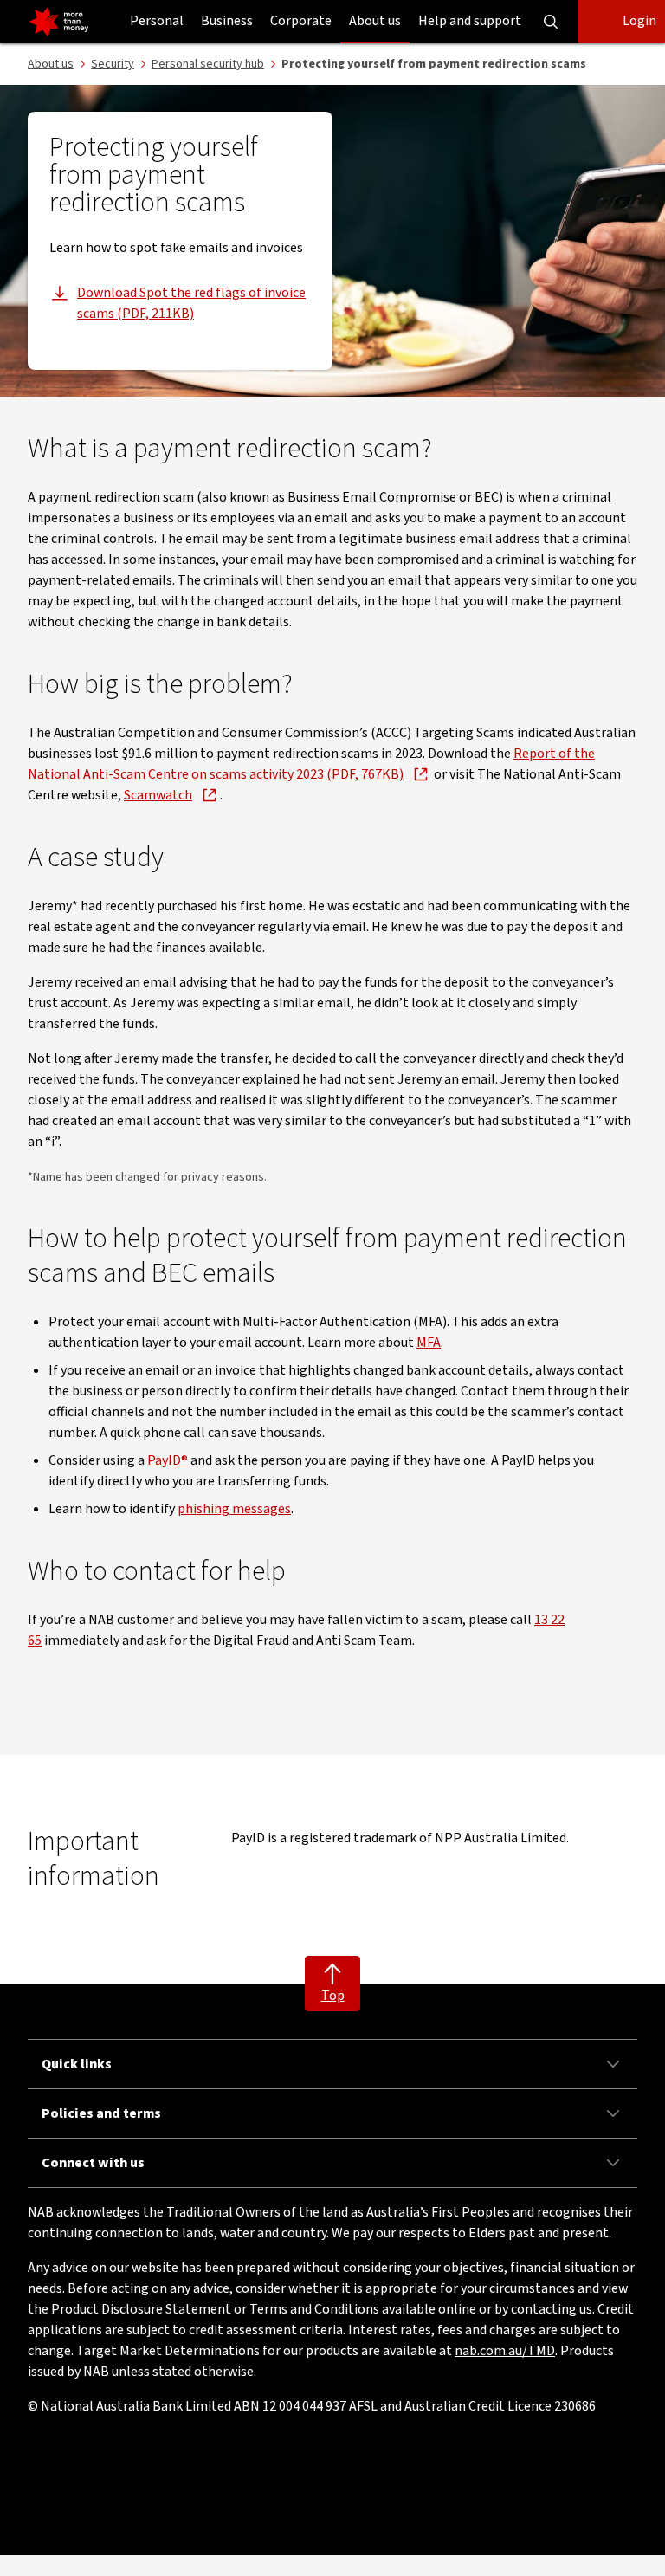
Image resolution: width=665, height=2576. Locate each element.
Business (227, 21)
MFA (429, 1343)
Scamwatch (158, 795)
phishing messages (234, 1509)
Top (333, 1996)
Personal (157, 21)
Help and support (470, 21)
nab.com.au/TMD (505, 2351)
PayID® (168, 1460)
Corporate (301, 21)
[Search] (551, 22)
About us (375, 21)
